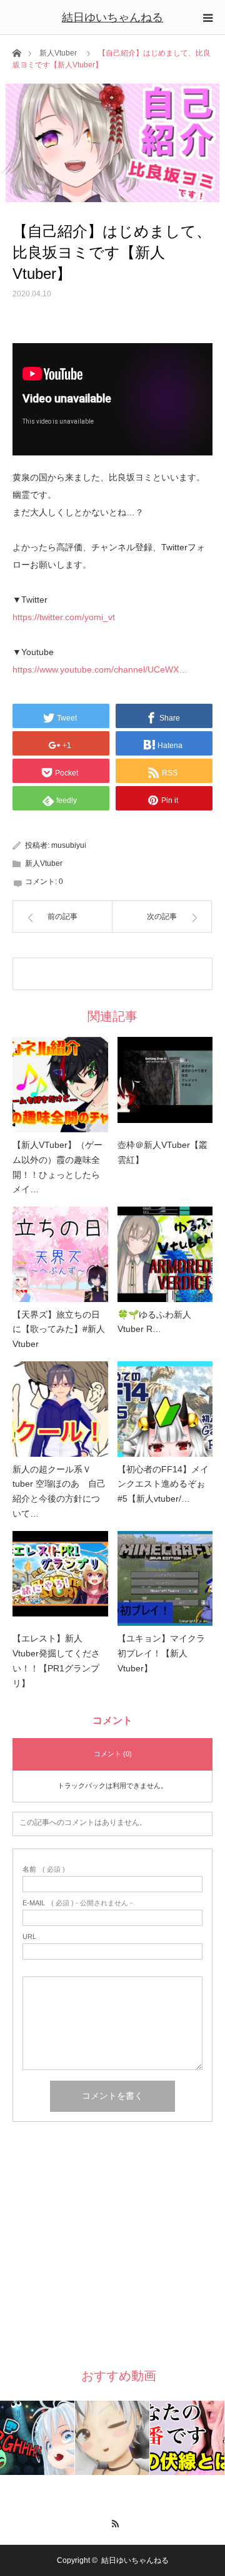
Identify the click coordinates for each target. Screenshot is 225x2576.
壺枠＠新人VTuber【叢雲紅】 (162, 1152)
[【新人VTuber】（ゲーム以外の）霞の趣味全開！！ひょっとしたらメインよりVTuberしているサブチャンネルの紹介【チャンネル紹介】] (60, 1085)
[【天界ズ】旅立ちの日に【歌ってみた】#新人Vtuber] (60, 1254)
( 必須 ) (44, 1869)
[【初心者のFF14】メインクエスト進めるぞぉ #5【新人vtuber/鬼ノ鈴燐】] (165, 1409)
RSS (113, 2522)
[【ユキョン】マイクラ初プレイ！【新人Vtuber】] (165, 1579)
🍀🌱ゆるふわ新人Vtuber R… (154, 1322)
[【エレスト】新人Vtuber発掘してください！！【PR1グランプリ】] (60, 1579)
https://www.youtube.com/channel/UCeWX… (100, 669)
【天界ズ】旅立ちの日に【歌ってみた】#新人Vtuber (59, 1329)
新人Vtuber (58, 53)
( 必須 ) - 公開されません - (77, 1903)
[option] (37, 2438)
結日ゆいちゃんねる (112, 17)
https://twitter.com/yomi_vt (64, 617)
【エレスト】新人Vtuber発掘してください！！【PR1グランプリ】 (56, 1660)
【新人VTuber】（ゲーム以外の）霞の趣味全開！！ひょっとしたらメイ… (57, 1167)
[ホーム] (17, 52)
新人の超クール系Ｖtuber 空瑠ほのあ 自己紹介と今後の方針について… (59, 1491)
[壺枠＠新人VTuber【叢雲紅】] (165, 1085)
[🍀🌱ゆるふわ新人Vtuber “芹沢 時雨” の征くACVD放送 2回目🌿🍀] (165, 1254)
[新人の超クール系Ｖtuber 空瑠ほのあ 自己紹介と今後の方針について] (60, 1409)
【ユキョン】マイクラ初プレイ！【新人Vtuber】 (161, 1653)
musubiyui (69, 845)
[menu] (207, 17)
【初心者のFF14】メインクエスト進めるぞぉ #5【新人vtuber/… (163, 1484)
